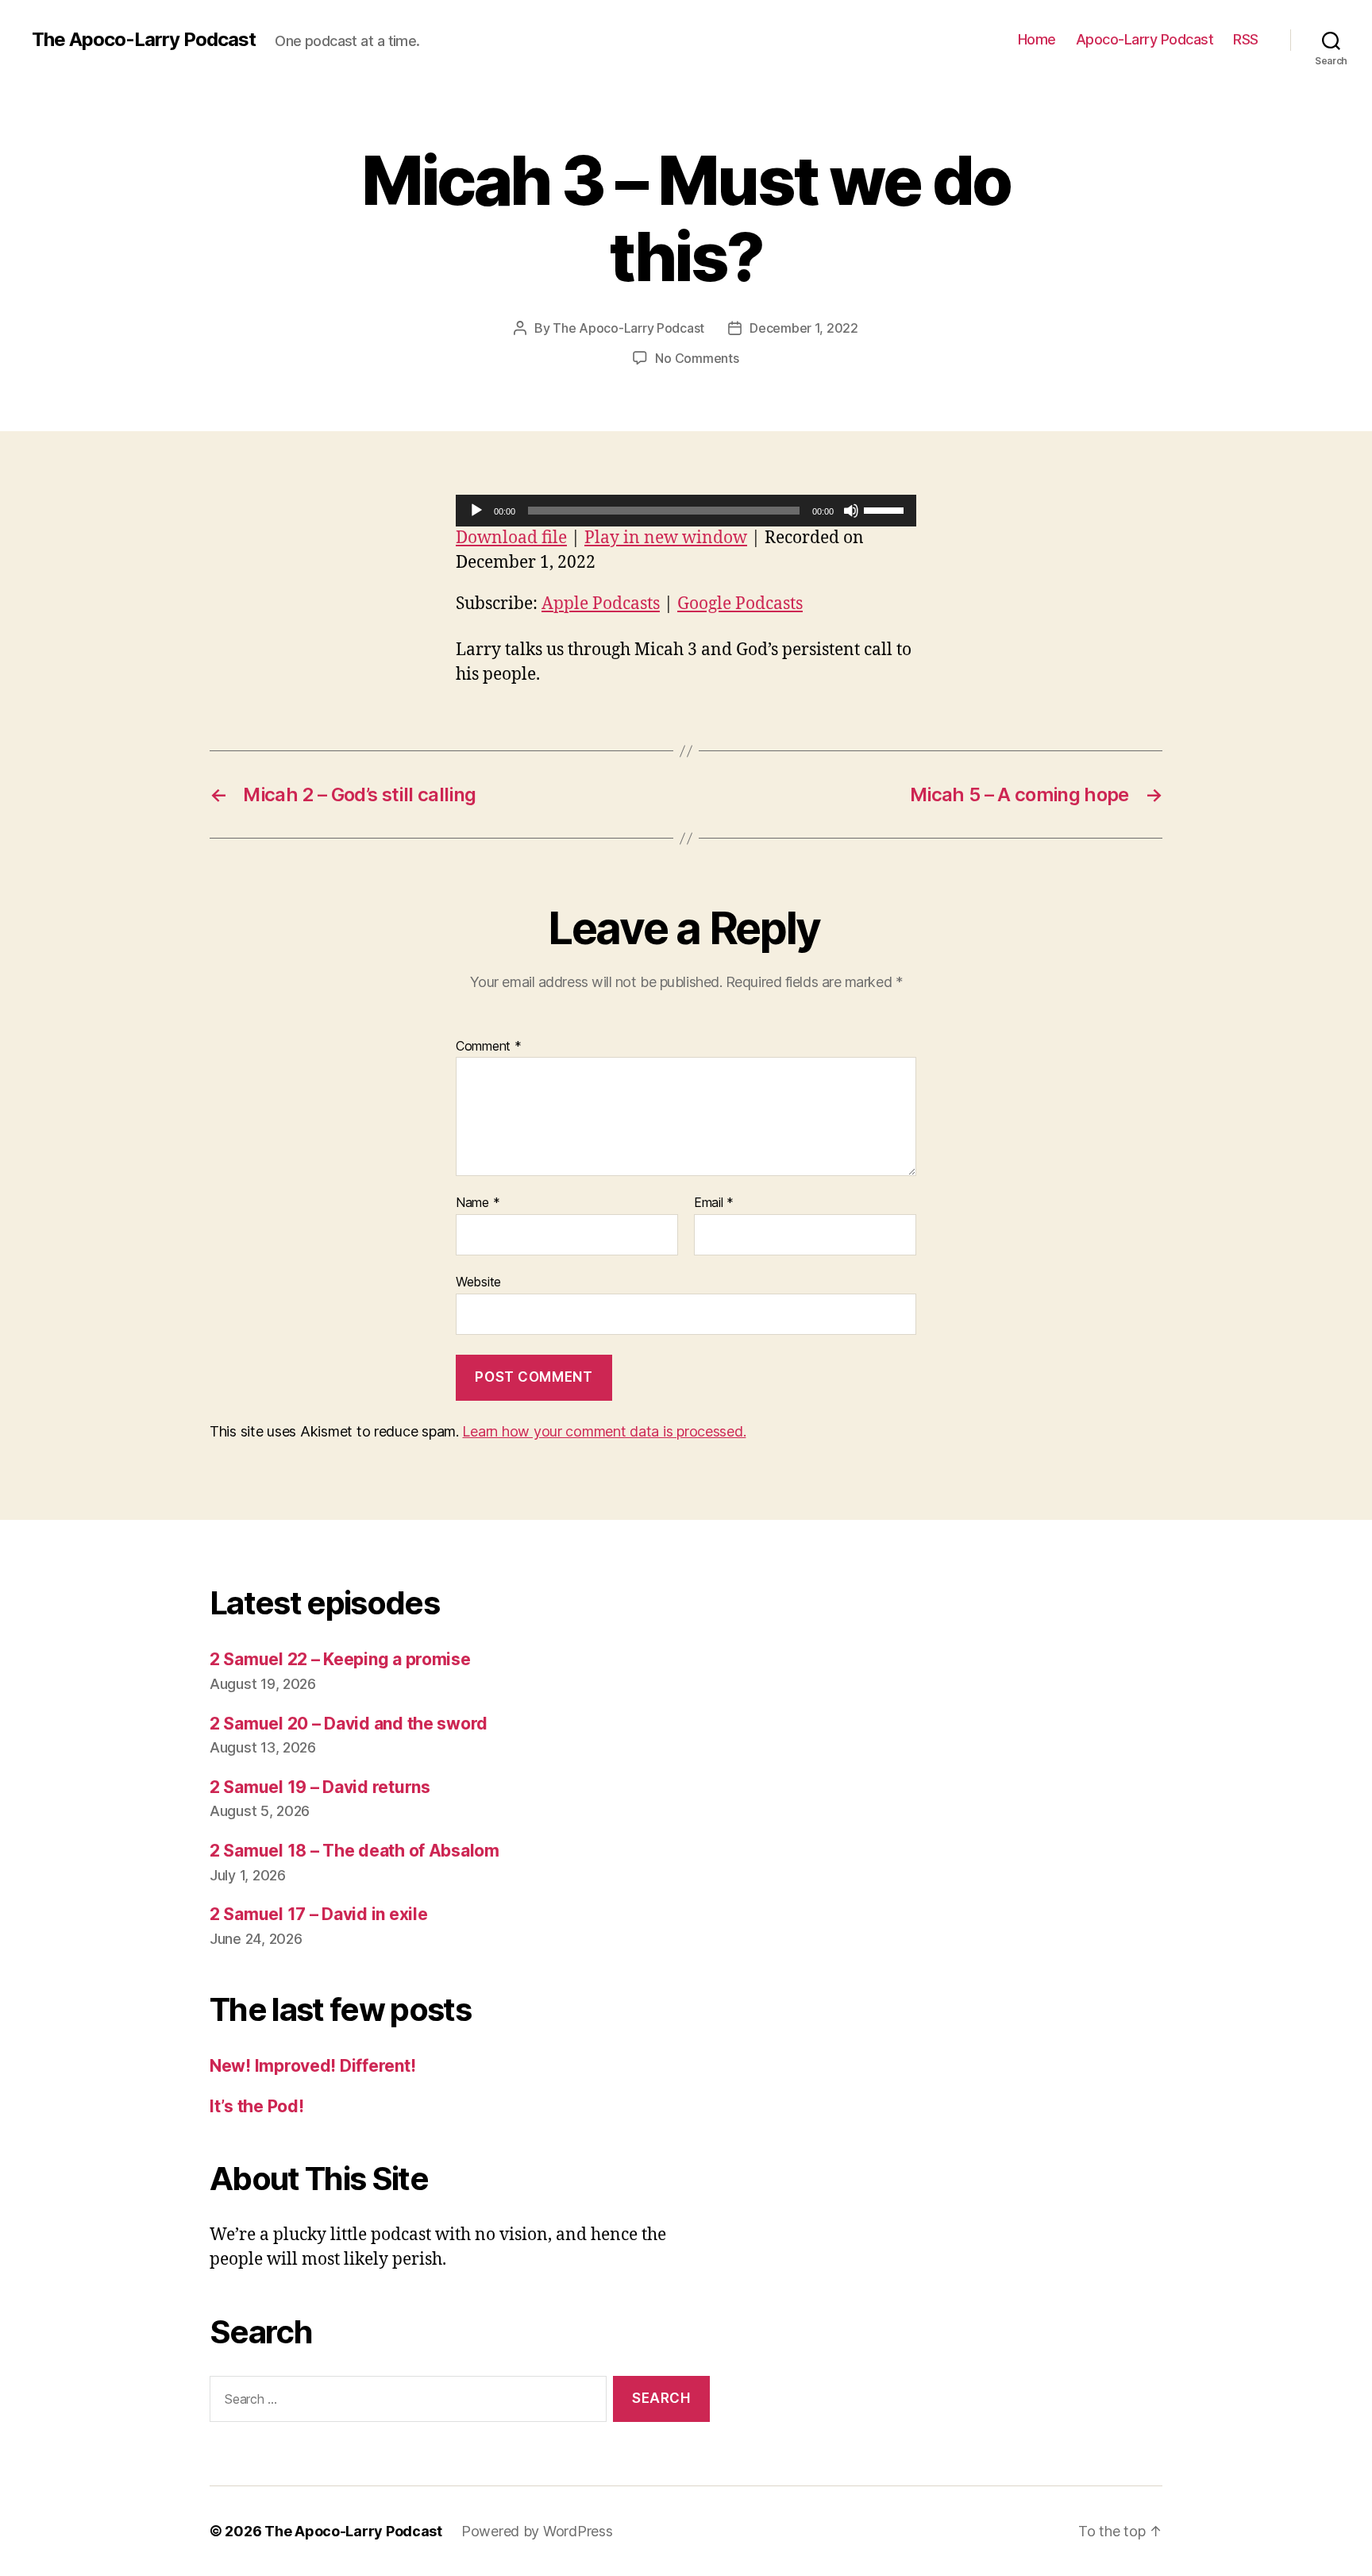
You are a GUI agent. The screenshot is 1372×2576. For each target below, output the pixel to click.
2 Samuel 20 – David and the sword (349, 1724)
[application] (686, 511)
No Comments (697, 358)
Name (478, 1203)
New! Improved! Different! (312, 2066)
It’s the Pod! (257, 2106)
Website (478, 1281)
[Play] (476, 511)
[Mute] (851, 511)
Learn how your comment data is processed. (604, 1431)
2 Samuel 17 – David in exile (318, 1914)
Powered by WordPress (537, 2531)
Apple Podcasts (601, 604)
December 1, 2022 (804, 328)
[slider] (886, 509)
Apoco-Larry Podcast (1145, 39)
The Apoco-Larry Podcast (144, 40)
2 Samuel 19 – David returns (320, 1787)
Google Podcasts (740, 604)
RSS (1246, 39)
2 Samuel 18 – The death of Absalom (355, 1851)
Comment (489, 1047)
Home (1037, 39)
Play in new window (666, 538)
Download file (511, 538)
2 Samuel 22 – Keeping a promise (340, 1659)
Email (714, 1203)
